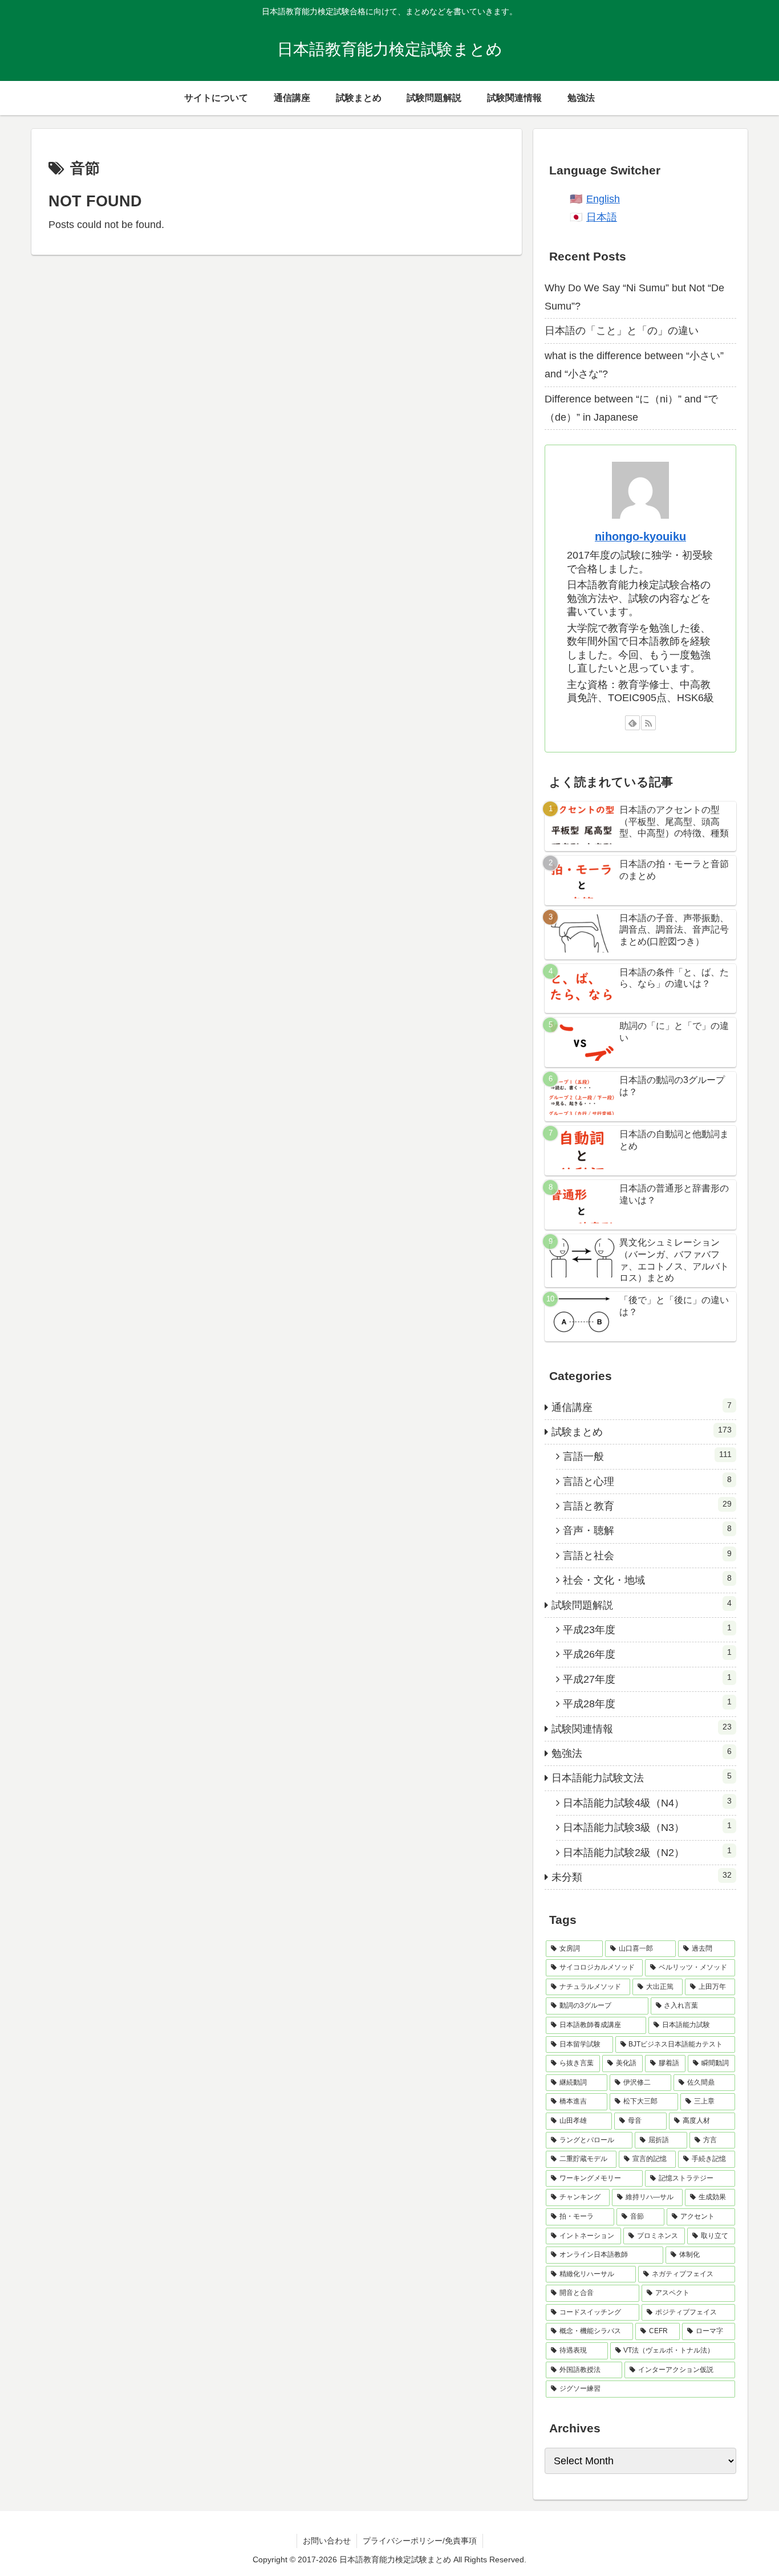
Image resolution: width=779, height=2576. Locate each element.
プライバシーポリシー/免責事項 (420, 2541)
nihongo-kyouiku (640, 536)
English (603, 199)
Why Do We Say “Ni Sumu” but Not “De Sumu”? (634, 297)
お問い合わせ (327, 2541)
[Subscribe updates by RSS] (648, 723)
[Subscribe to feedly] (632, 723)
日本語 (602, 217)
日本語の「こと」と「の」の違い (622, 331)
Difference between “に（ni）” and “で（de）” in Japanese (631, 408)
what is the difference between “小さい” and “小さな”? (634, 365)
